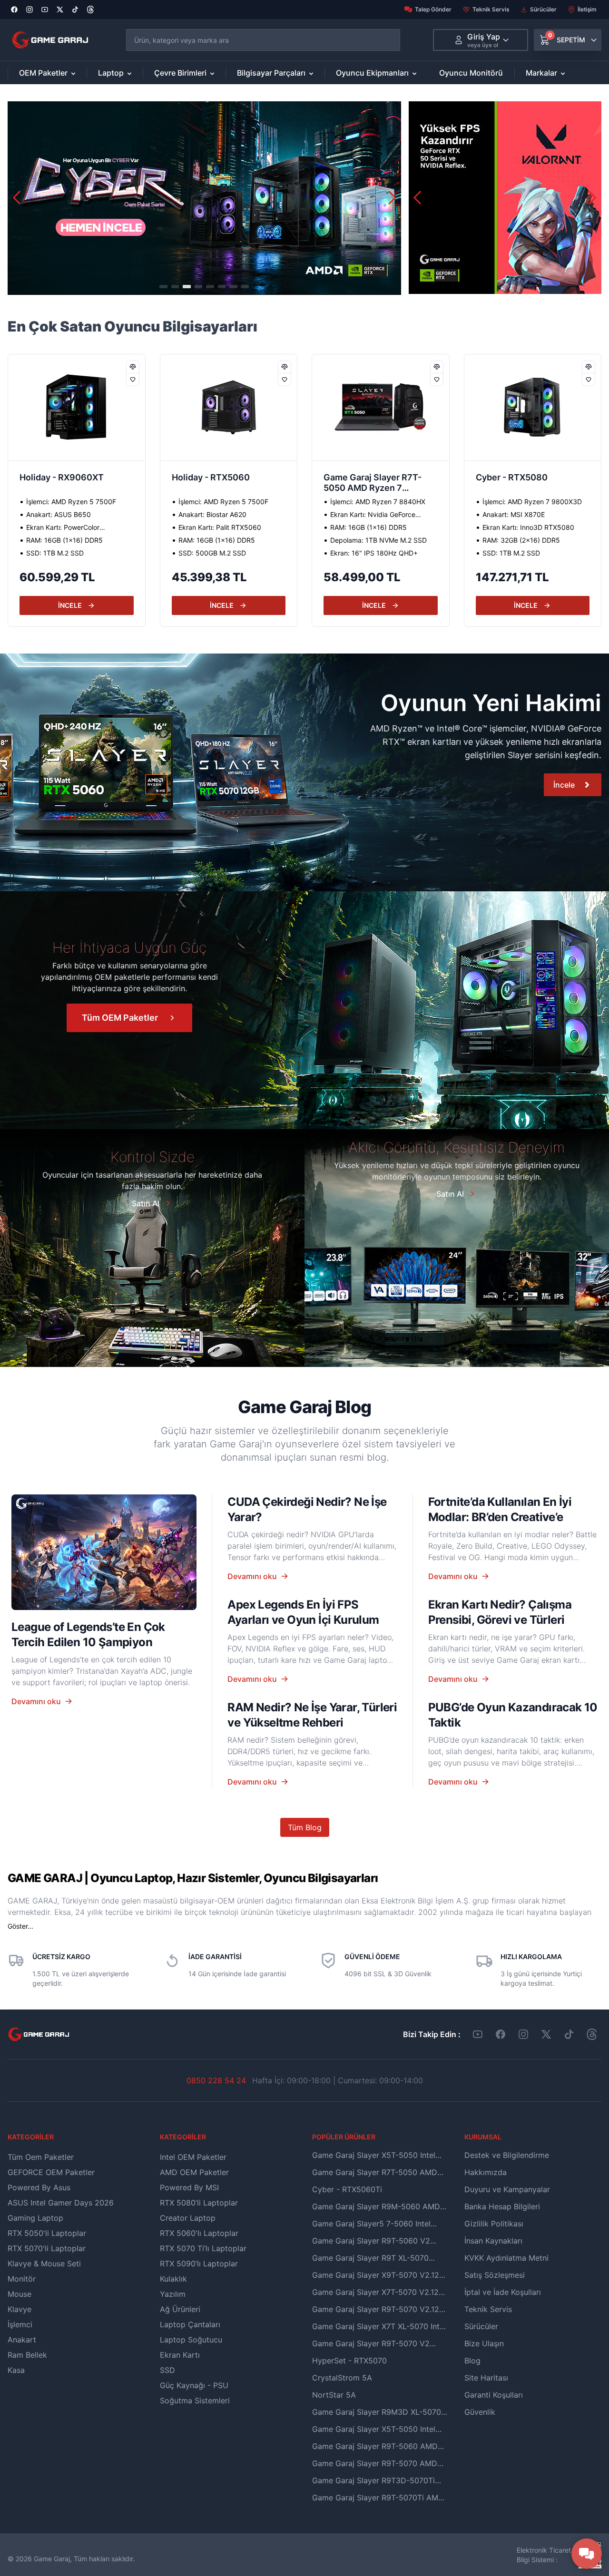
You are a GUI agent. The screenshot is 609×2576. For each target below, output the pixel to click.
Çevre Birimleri (180, 73)
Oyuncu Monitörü (471, 73)
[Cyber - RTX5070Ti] (533, 407)
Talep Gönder (433, 9)
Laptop (111, 73)
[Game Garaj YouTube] (478, 2034)
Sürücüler (543, 9)
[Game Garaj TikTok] (569, 2034)
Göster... (20, 1926)
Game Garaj (52, 2559)
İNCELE (70, 605)
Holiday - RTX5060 (59, 477)
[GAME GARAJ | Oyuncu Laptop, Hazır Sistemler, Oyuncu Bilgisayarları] (50, 40)
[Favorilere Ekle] (133, 379)
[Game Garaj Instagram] (523, 2034)
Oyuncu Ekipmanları (372, 73)
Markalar (541, 73)
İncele (564, 785)
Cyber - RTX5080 (359, 477)
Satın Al (146, 1203)
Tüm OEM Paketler (120, 1018)
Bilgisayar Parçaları (271, 73)
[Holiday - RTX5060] (77, 407)
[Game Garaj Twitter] (546, 2034)
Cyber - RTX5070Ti (516, 477)
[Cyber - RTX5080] (381, 407)
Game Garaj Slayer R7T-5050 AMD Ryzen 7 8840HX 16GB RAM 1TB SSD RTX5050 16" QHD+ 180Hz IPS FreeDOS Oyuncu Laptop (222, 484)
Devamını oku (36, 1701)
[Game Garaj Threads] (592, 2034)
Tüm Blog (305, 1827)
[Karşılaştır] (133, 367)
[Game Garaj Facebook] (501, 2034)
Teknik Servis (491, 9)
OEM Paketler (43, 73)
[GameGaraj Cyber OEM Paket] (204, 198)
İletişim (587, 9)
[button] (392, 198)
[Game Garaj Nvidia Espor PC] (505, 198)
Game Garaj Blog (304, 1407)
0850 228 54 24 (216, 2080)
